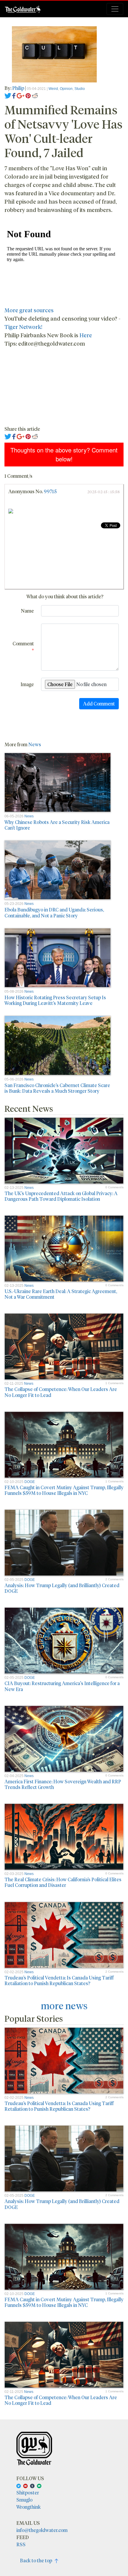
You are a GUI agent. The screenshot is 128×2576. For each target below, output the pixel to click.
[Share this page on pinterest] (28, 95)
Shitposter (28, 2493)
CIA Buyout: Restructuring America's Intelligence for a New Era (62, 1686)
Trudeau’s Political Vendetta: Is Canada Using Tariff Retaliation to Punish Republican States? (59, 1980)
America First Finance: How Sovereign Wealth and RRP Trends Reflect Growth (63, 1784)
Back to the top (37, 2560)
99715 (50, 491)
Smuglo (24, 2500)
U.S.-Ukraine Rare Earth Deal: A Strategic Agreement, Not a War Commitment (61, 1294)
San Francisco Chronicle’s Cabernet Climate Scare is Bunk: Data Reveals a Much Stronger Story (57, 1088)
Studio (80, 89)
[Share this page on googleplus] (21, 95)
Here (86, 335)
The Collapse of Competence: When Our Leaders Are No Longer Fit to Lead (61, 1392)
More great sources (29, 310)
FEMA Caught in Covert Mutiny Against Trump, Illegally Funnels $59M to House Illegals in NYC (64, 1490)
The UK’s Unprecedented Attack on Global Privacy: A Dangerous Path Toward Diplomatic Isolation (61, 1196)
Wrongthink (29, 2507)
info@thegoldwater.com (42, 2530)
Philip (18, 88)
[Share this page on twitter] (8, 95)
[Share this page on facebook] (14, 95)
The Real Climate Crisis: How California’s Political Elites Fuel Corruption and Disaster (63, 1882)
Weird (53, 89)
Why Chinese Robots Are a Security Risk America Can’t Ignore (57, 825)
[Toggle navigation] (115, 9)
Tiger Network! (23, 327)
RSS (21, 2544)
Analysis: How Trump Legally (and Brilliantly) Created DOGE (62, 1588)
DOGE (30, 1482)
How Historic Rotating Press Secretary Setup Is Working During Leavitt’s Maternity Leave (55, 1000)
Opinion (66, 89)
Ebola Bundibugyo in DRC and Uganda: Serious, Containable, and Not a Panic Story (54, 912)
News (35, 744)
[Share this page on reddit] (35, 95)
